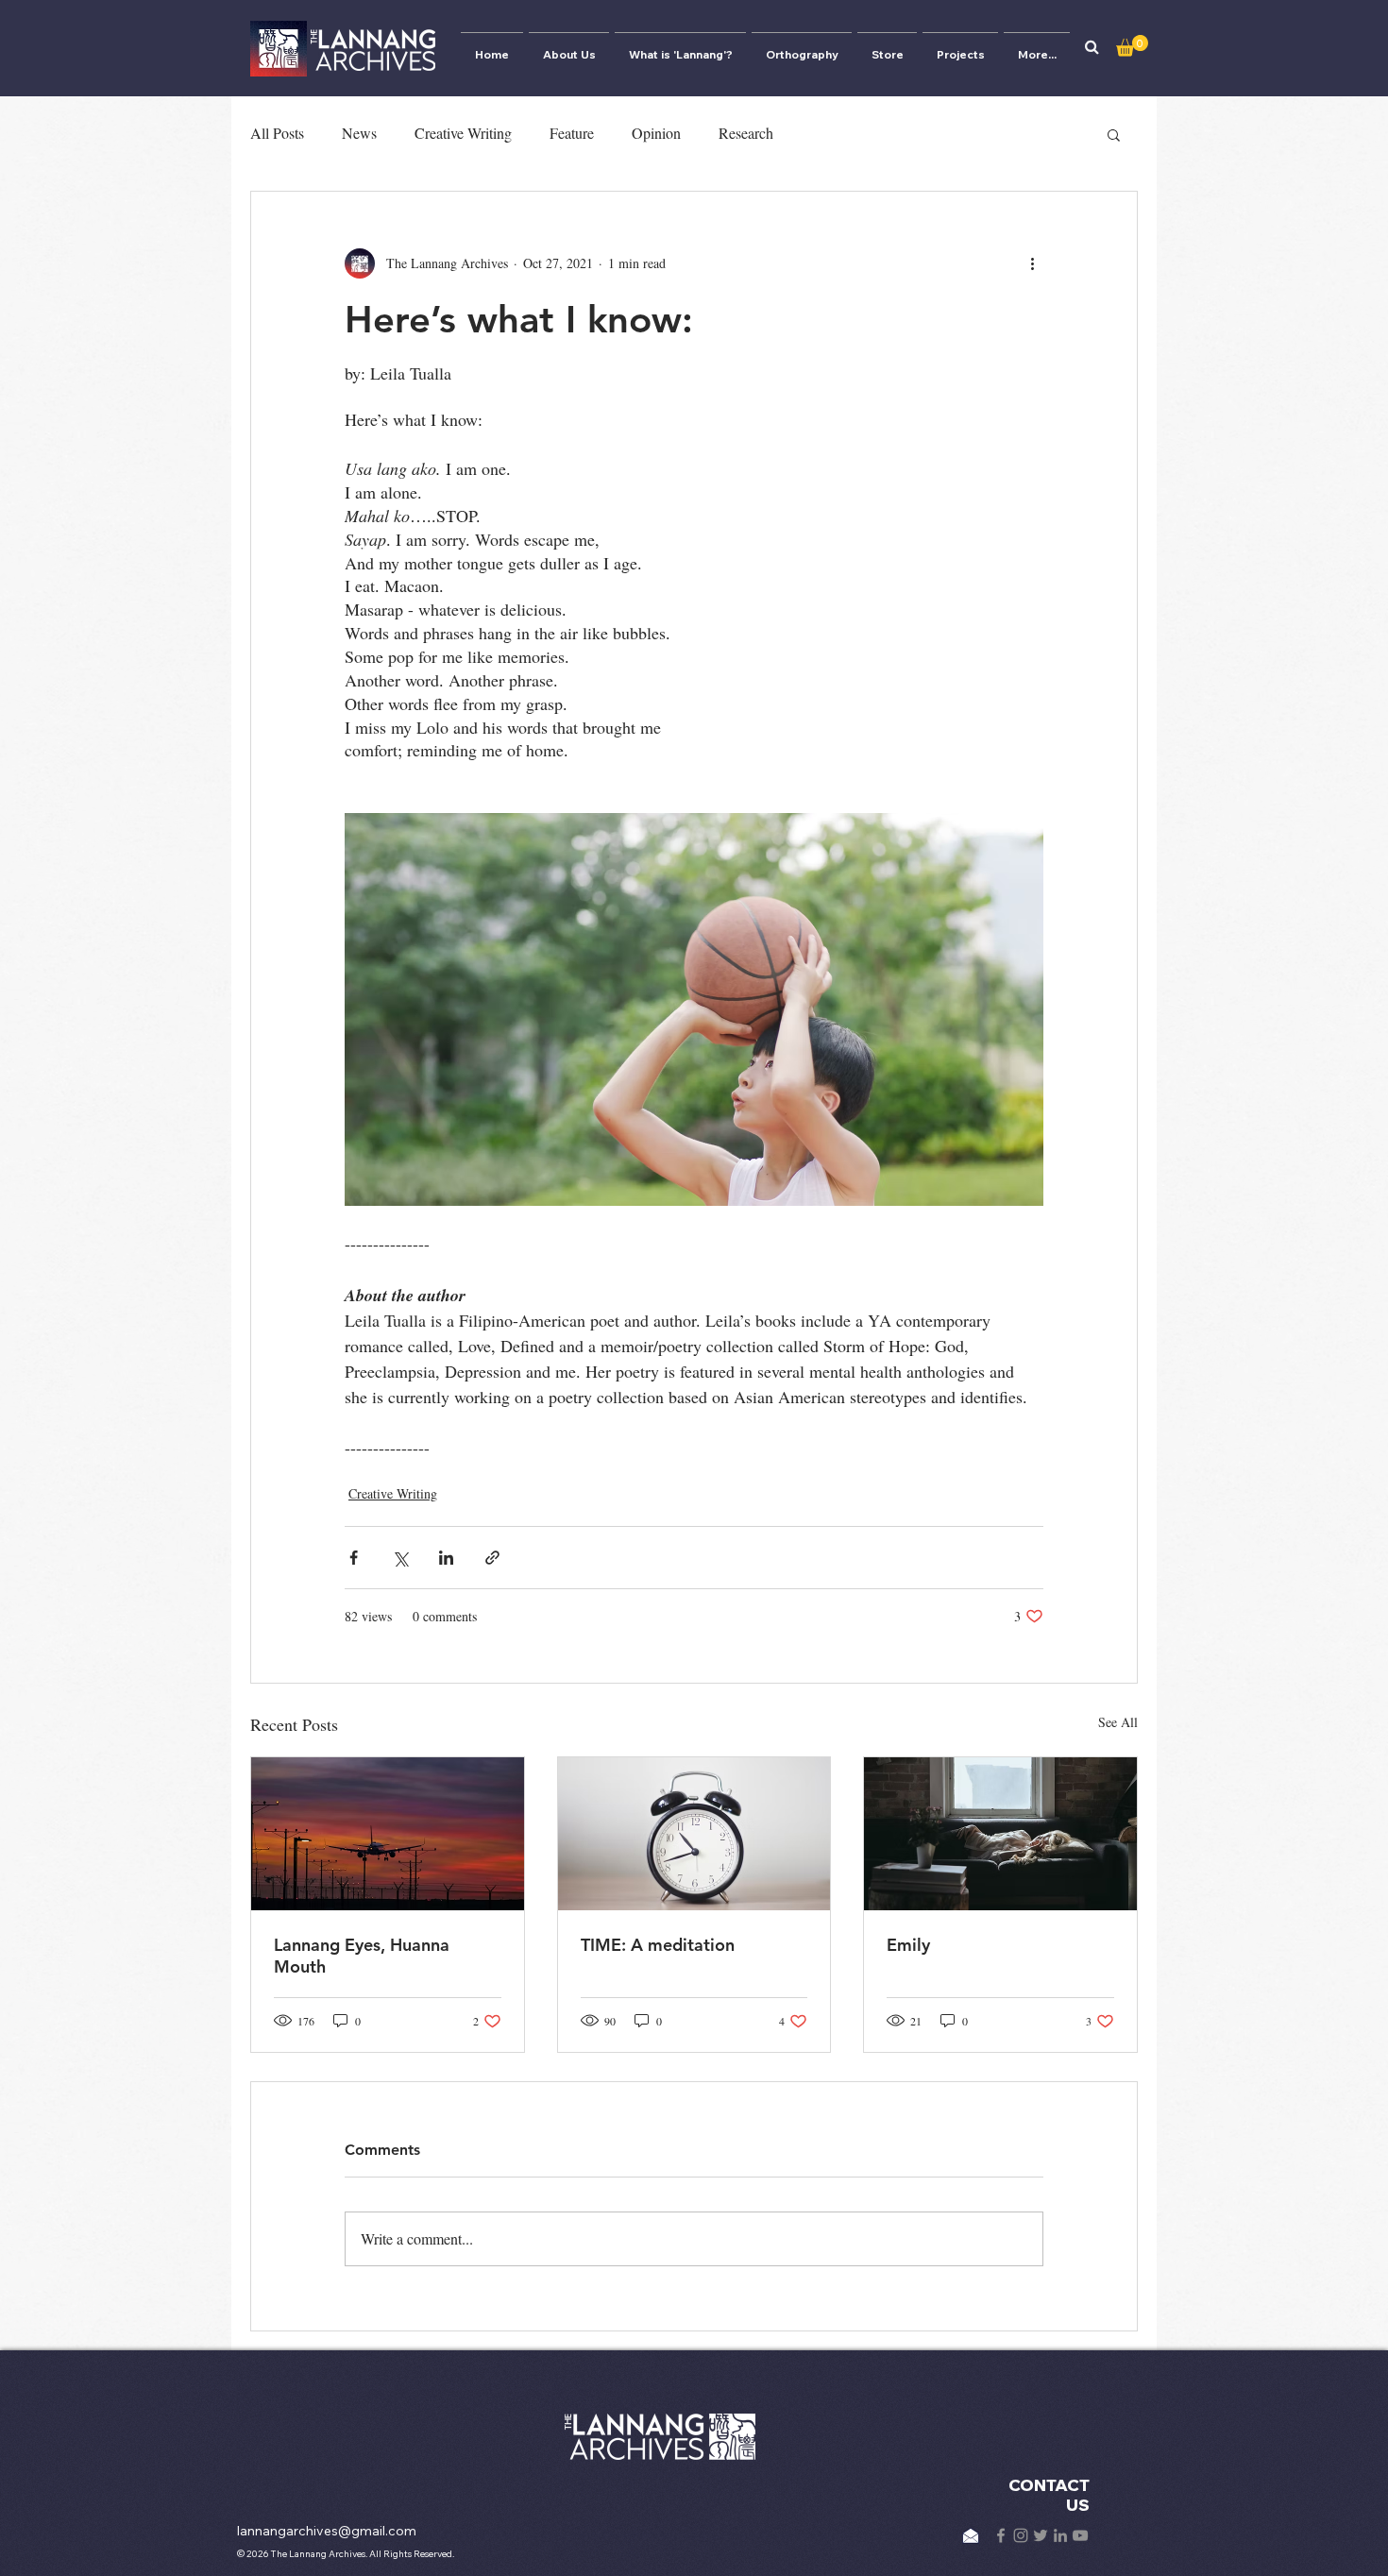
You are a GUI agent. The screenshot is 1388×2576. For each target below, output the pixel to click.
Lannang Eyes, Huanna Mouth (362, 1956)
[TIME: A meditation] (694, 1834)
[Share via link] (492, 1558)
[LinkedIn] (1060, 2535)
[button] (1092, 47)
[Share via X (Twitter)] (400, 1558)
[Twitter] (1041, 2535)
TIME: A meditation (658, 1945)
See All (1118, 1722)
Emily (908, 1945)
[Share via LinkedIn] (446, 1558)
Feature (572, 133)
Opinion (656, 133)
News (359, 133)
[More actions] (1032, 263)
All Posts (277, 133)
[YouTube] (1080, 2535)
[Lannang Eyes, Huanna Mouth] (388, 1834)
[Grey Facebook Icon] (1001, 2535)
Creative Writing (463, 133)
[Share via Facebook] (354, 1558)
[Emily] (1000, 1834)
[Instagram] (1021, 2535)
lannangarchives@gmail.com (327, 2531)
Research (746, 133)
